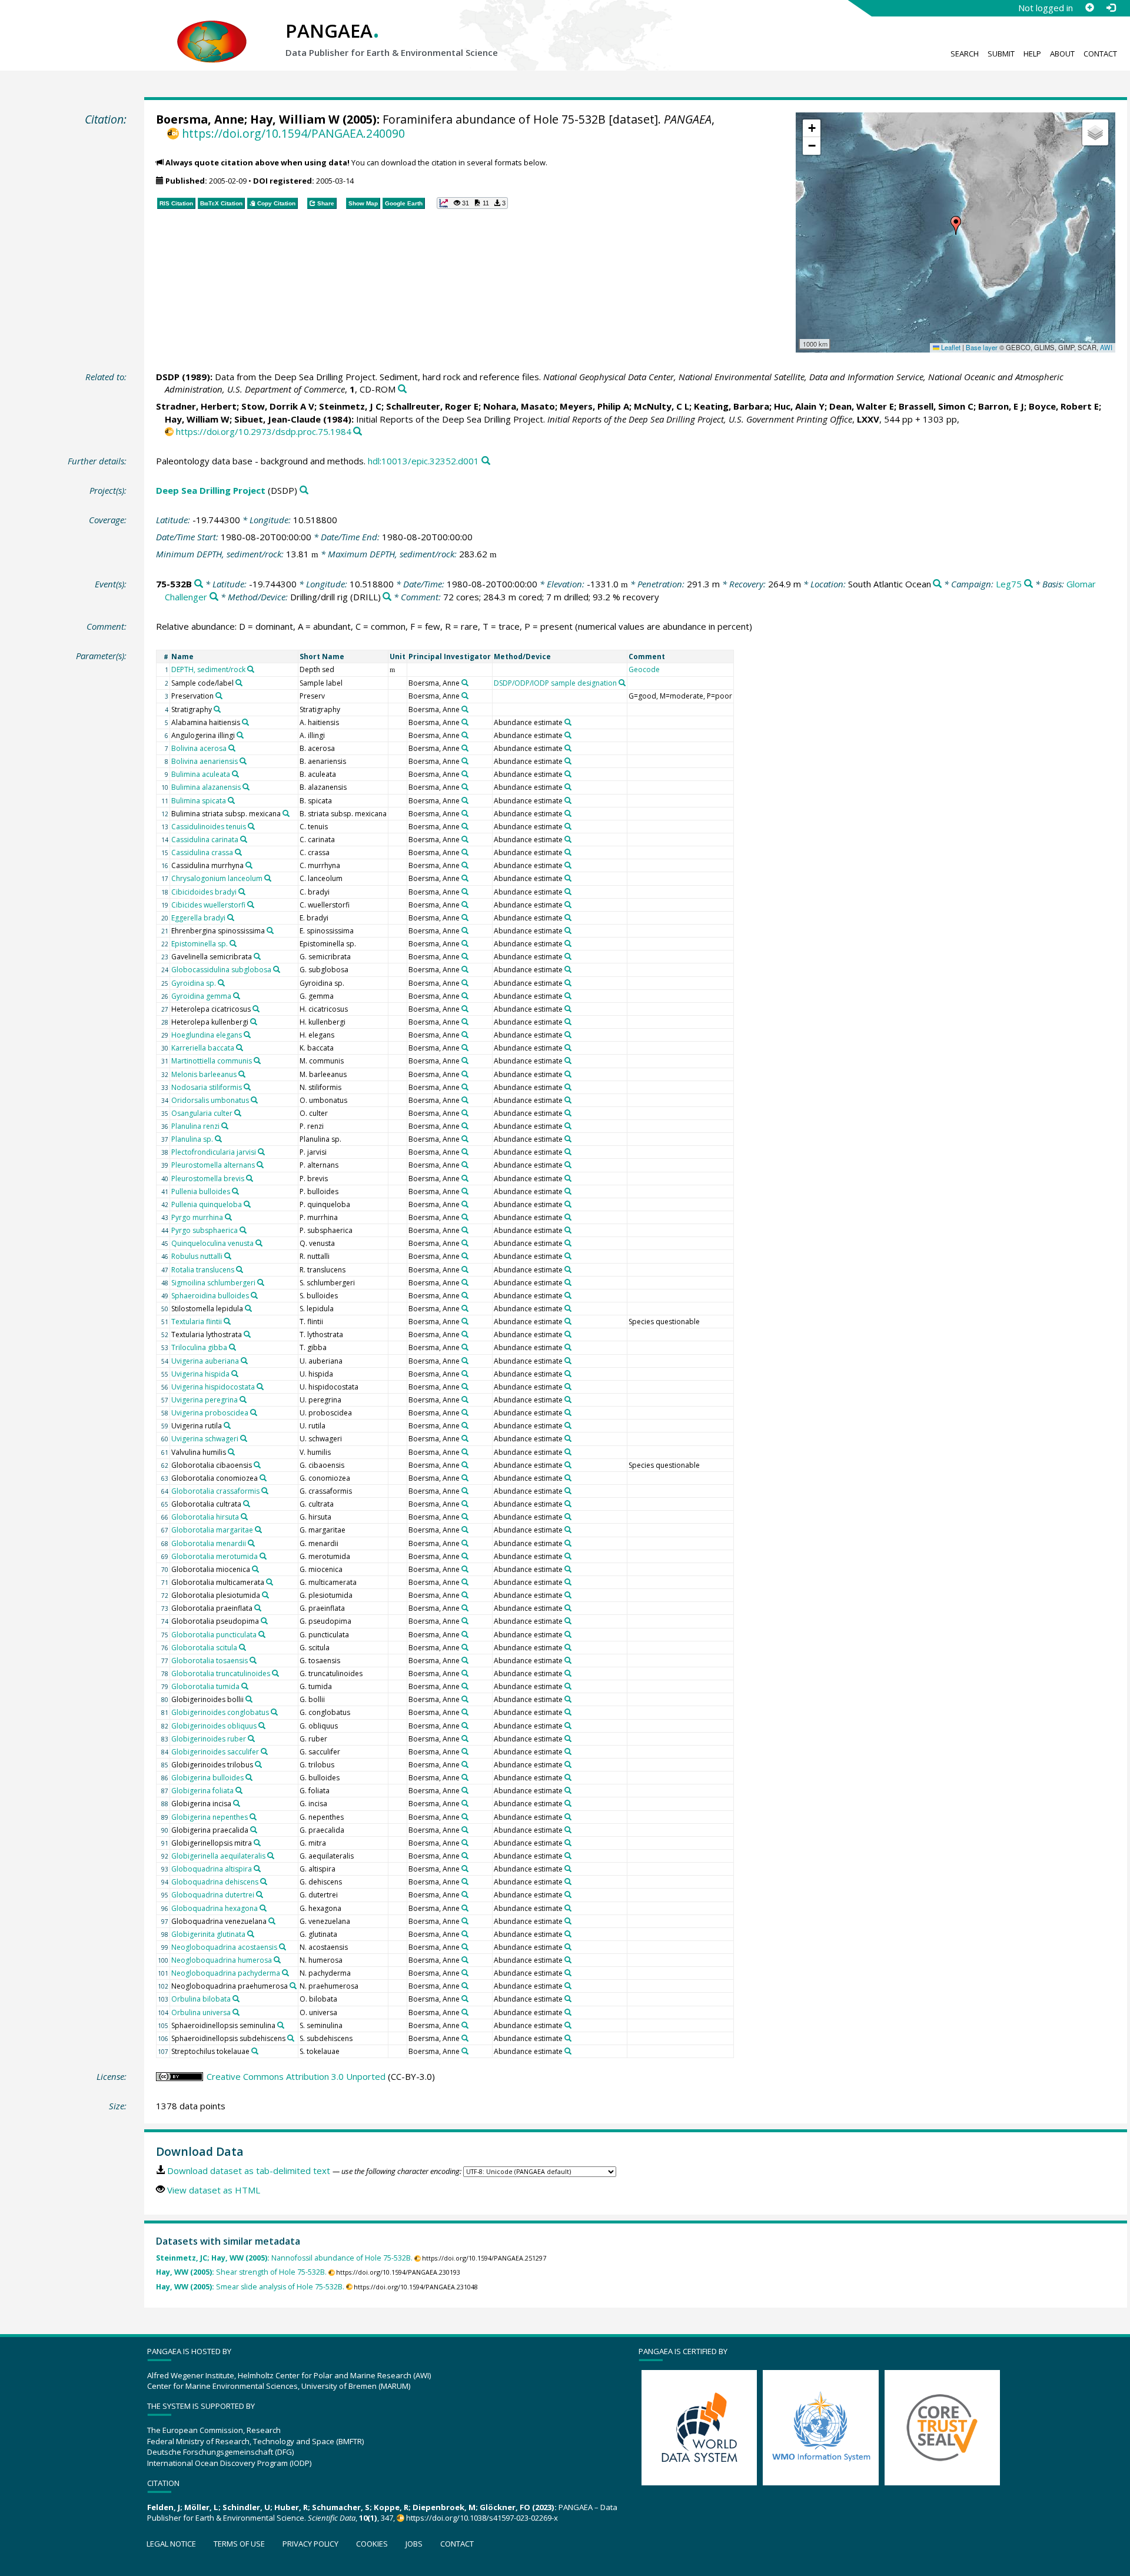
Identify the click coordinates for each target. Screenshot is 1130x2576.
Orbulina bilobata (201, 1999)
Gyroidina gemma (201, 996)
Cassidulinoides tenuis (209, 827)
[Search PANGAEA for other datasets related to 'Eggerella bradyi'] (231, 918)
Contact (1100, 54)
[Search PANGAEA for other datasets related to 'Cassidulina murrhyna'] (249, 865)
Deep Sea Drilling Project (211, 490)
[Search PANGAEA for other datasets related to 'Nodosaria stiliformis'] (247, 1087)
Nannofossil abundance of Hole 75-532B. (284, 2258)
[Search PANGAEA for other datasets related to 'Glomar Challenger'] (214, 597)
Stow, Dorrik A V (278, 406)
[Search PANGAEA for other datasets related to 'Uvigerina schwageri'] (244, 1438)
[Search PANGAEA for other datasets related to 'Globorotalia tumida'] (245, 1686)
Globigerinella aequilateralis (218, 1856)
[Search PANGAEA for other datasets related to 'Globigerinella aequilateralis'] (271, 1856)
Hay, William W (295, 119)
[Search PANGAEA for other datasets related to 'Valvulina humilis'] (231, 1452)
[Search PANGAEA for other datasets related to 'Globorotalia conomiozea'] (263, 1478)
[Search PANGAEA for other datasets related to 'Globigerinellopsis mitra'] (257, 1843)
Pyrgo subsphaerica (205, 1230)
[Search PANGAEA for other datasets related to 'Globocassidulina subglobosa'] (277, 969)
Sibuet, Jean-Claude (277, 419)
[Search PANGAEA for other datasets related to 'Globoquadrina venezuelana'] (272, 1921)
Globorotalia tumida (205, 1686)
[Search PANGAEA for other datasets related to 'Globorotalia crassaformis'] (265, 1491)
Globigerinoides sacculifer (215, 1752)
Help (1032, 54)
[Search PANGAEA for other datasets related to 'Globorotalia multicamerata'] (270, 1582)
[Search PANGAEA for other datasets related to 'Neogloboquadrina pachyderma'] (285, 1973)
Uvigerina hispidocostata (213, 1387)
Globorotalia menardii (209, 1543)
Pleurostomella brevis (208, 1179)
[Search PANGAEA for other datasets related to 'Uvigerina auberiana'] (244, 1361)
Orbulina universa (201, 2012)
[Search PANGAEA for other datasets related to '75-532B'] (199, 584)
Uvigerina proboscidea (210, 1413)
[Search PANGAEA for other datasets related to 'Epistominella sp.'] (233, 943)
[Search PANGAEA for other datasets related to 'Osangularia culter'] (238, 1113)
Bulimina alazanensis (206, 787)
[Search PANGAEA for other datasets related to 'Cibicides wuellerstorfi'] (251, 905)
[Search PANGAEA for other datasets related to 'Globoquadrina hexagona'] (263, 1908)
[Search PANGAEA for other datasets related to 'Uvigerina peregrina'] (243, 1400)
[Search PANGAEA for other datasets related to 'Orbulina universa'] (236, 2012)
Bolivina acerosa (199, 748)
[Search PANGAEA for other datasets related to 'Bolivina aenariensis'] (243, 761)
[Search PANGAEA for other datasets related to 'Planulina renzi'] (225, 1126)
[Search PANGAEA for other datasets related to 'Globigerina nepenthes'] (253, 1817)
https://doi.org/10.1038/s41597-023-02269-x (482, 2518)
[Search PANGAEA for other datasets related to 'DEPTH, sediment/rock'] (251, 669)
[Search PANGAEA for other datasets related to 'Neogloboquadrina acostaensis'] (282, 1947)
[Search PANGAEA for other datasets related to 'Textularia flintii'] (227, 1321)
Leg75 (1009, 584)
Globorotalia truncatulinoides (221, 1673)
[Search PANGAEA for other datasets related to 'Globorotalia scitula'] (242, 1647)
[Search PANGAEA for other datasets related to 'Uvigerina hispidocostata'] (260, 1387)
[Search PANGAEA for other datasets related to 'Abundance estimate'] (568, 722)
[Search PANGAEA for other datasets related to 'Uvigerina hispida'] (235, 1374)
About (1062, 54)
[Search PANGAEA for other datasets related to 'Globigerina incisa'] (237, 1803)
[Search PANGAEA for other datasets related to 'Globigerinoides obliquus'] (262, 1726)
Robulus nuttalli (197, 1256)
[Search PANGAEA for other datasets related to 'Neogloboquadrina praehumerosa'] (293, 1986)
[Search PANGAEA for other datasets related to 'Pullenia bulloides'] (235, 1191)
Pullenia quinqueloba (207, 1204)
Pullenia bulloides (201, 1191)
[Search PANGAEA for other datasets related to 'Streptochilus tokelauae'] (255, 2051)
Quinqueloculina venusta (212, 1243)
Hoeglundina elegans (207, 1035)
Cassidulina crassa (202, 852)
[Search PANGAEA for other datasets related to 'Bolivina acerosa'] (232, 748)
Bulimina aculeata (201, 774)
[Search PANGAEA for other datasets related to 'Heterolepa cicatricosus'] (256, 1009)
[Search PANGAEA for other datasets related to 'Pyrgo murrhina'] (228, 1217)
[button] (956, 225)
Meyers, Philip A (594, 406)
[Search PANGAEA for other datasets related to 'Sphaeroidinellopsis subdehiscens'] (291, 2038)
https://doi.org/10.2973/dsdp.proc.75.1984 (264, 431)
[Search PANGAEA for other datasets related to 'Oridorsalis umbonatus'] (254, 1100)
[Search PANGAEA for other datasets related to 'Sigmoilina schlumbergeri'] (261, 1282)
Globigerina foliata (202, 1791)
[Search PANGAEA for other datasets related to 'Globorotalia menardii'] (251, 1543)
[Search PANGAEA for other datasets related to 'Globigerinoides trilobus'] (258, 1764)
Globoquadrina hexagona (215, 1908)
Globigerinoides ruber (209, 1739)
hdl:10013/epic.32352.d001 (423, 461)
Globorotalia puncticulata (214, 1635)
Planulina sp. (192, 1139)
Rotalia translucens (203, 1270)
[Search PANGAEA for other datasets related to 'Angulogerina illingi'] (240, 735)
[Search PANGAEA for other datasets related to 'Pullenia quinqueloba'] (247, 1204)
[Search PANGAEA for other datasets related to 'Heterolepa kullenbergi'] (254, 1022)
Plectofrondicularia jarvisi (214, 1152)
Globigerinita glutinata (208, 1934)
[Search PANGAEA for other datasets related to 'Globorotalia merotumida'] (263, 1556)
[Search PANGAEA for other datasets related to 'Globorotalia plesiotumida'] (265, 1595)
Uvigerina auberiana (205, 1361)
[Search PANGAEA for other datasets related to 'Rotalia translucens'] (240, 1269)
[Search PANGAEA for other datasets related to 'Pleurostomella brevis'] (250, 1178)
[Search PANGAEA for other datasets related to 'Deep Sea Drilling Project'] (304, 491)
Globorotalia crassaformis (215, 1491)
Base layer (982, 347)
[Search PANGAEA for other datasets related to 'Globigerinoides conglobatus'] (274, 1712)
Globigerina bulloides (207, 1778)
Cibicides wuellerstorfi (208, 905)
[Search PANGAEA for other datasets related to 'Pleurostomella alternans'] (260, 1165)
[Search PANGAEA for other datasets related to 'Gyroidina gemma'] (237, 996)
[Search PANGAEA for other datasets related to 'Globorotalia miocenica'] (255, 1569)
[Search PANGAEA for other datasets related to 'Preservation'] (219, 696)
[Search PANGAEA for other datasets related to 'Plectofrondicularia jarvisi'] (261, 1152)
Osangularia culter (202, 1113)
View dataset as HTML (214, 2190)
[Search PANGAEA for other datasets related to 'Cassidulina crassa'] (238, 852)
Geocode (644, 669)
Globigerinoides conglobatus (220, 1712)
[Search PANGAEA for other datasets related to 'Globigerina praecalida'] (254, 1830)
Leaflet (950, 347)
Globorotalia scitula (204, 1648)
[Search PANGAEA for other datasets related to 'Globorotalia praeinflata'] (258, 1608)
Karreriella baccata (203, 1048)
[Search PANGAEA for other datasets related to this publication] (402, 389)
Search (965, 54)
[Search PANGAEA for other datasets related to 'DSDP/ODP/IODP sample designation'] (622, 683)
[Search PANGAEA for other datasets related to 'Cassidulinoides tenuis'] (251, 826)
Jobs (414, 2544)
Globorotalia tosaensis (210, 1661)
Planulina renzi (195, 1126)
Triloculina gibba (199, 1347)
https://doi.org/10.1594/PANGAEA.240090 (293, 133)
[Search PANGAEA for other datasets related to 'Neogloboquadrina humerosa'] (277, 1960)
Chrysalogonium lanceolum (217, 878)
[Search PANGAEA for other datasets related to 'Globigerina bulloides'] (249, 1777)
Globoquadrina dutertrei (213, 1895)
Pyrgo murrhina (197, 1217)
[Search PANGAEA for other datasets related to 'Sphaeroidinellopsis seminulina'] (281, 2025)
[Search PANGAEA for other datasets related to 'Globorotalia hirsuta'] (244, 1517)
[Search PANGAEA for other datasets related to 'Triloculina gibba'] (232, 1347)
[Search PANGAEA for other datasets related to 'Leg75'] (1028, 584)
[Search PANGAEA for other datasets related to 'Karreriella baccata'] (240, 1048)
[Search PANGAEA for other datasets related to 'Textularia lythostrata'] (247, 1334)
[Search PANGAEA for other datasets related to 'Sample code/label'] (239, 683)
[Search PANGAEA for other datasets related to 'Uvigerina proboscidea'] (254, 1412)
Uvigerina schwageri (205, 1439)
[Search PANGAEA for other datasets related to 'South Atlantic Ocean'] (937, 584)
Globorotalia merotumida (215, 1556)
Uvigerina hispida (200, 1374)
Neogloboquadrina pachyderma (226, 1973)
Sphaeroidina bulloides (210, 1296)
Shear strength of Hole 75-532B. (241, 2272)
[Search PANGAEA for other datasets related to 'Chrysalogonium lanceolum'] (268, 878)
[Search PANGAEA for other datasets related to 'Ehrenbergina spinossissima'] (270, 930)
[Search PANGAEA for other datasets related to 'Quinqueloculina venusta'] (259, 1243)
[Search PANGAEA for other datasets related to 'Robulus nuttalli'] (228, 1256)
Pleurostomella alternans (213, 1165)
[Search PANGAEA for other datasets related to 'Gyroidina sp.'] (221, 983)
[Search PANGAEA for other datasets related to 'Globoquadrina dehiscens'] (264, 1882)
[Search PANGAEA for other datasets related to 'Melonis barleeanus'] (242, 1074)
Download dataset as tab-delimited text (249, 2171)
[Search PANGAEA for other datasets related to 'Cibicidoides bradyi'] (242, 892)
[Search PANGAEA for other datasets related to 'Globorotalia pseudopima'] (264, 1621)
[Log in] (1111, 8)
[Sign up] (1089, 8)
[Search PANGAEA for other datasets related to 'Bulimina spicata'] (231, 800)
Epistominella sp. (200, 944)
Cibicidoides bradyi (204, 892)
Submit (1001, 54)
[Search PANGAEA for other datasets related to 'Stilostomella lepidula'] (248, 1308)
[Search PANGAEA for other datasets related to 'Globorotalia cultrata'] (247, 1504)
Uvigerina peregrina (205, 1400)
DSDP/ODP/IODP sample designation (555, 683)
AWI (1106, 347)
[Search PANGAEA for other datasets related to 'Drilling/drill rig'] (387, 597)
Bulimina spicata (199, 801)
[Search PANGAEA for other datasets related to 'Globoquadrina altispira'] (257, 1869)
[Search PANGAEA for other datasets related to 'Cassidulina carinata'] (244, 839)
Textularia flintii (197, 1322)
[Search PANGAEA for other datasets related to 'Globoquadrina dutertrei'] (260, 1894)
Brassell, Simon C (936, 406)
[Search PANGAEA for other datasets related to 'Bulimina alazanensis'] (246, 787)
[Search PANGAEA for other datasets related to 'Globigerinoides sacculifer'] (264, 1751)
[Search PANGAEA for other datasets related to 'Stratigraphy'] (217, 709)
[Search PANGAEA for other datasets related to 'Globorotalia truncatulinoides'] (275, 1673)
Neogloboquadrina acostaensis (224, 1947)
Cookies (372, 2544)
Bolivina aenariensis (205, 761)
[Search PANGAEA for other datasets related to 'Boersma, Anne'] (465, 683)
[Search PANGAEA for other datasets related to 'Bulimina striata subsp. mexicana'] (286, 813)
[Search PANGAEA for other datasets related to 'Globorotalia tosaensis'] (253, 1660)
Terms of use (239, 2544)
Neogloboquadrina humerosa (222, 1960)
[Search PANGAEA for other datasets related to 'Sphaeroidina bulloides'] (254, 1295)
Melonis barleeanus (204, 1074)
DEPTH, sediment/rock (208, 669)
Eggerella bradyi (198, 918)
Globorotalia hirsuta (205, 1517)
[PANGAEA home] (212, 30)
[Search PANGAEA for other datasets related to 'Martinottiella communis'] (257, 1061)
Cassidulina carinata (205, 840)
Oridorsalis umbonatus (210, 1100)
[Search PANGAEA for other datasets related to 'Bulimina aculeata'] (235, 774)
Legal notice (171, 2544)
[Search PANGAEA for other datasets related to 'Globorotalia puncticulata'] (262, 1634)
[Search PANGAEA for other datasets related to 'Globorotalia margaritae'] (258, 1530)
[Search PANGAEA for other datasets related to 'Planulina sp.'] (218, 1139)
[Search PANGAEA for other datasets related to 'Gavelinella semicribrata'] (257, 956)
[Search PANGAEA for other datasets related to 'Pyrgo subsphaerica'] (243, 1230)
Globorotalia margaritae (212, 1530)
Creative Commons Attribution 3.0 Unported (296, 2076)
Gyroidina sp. (194, 983)
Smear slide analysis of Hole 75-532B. (250, 2287)
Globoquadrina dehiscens (215, 1882)
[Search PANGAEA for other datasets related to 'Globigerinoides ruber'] (251, 1739)
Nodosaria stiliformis (207, 1087)
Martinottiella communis (212, 1061)
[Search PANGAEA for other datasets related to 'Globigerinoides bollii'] (249, 1699)
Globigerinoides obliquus (214, 1726)
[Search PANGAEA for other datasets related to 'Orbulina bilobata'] (236, 1999)
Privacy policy (310, 2544)
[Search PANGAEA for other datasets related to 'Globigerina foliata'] (239, 1790)
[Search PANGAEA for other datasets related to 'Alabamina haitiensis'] (245, 722)
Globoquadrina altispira (212, 1869)
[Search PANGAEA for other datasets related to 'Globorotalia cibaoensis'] (257, 1465)
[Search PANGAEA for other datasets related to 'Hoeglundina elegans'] (247, 1035)
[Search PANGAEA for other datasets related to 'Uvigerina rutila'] (227, 1425)
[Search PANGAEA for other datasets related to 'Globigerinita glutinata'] (251, 1934)
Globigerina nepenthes (210, 1817)
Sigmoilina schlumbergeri (213, 1283)
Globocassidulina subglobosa (221, 970)
